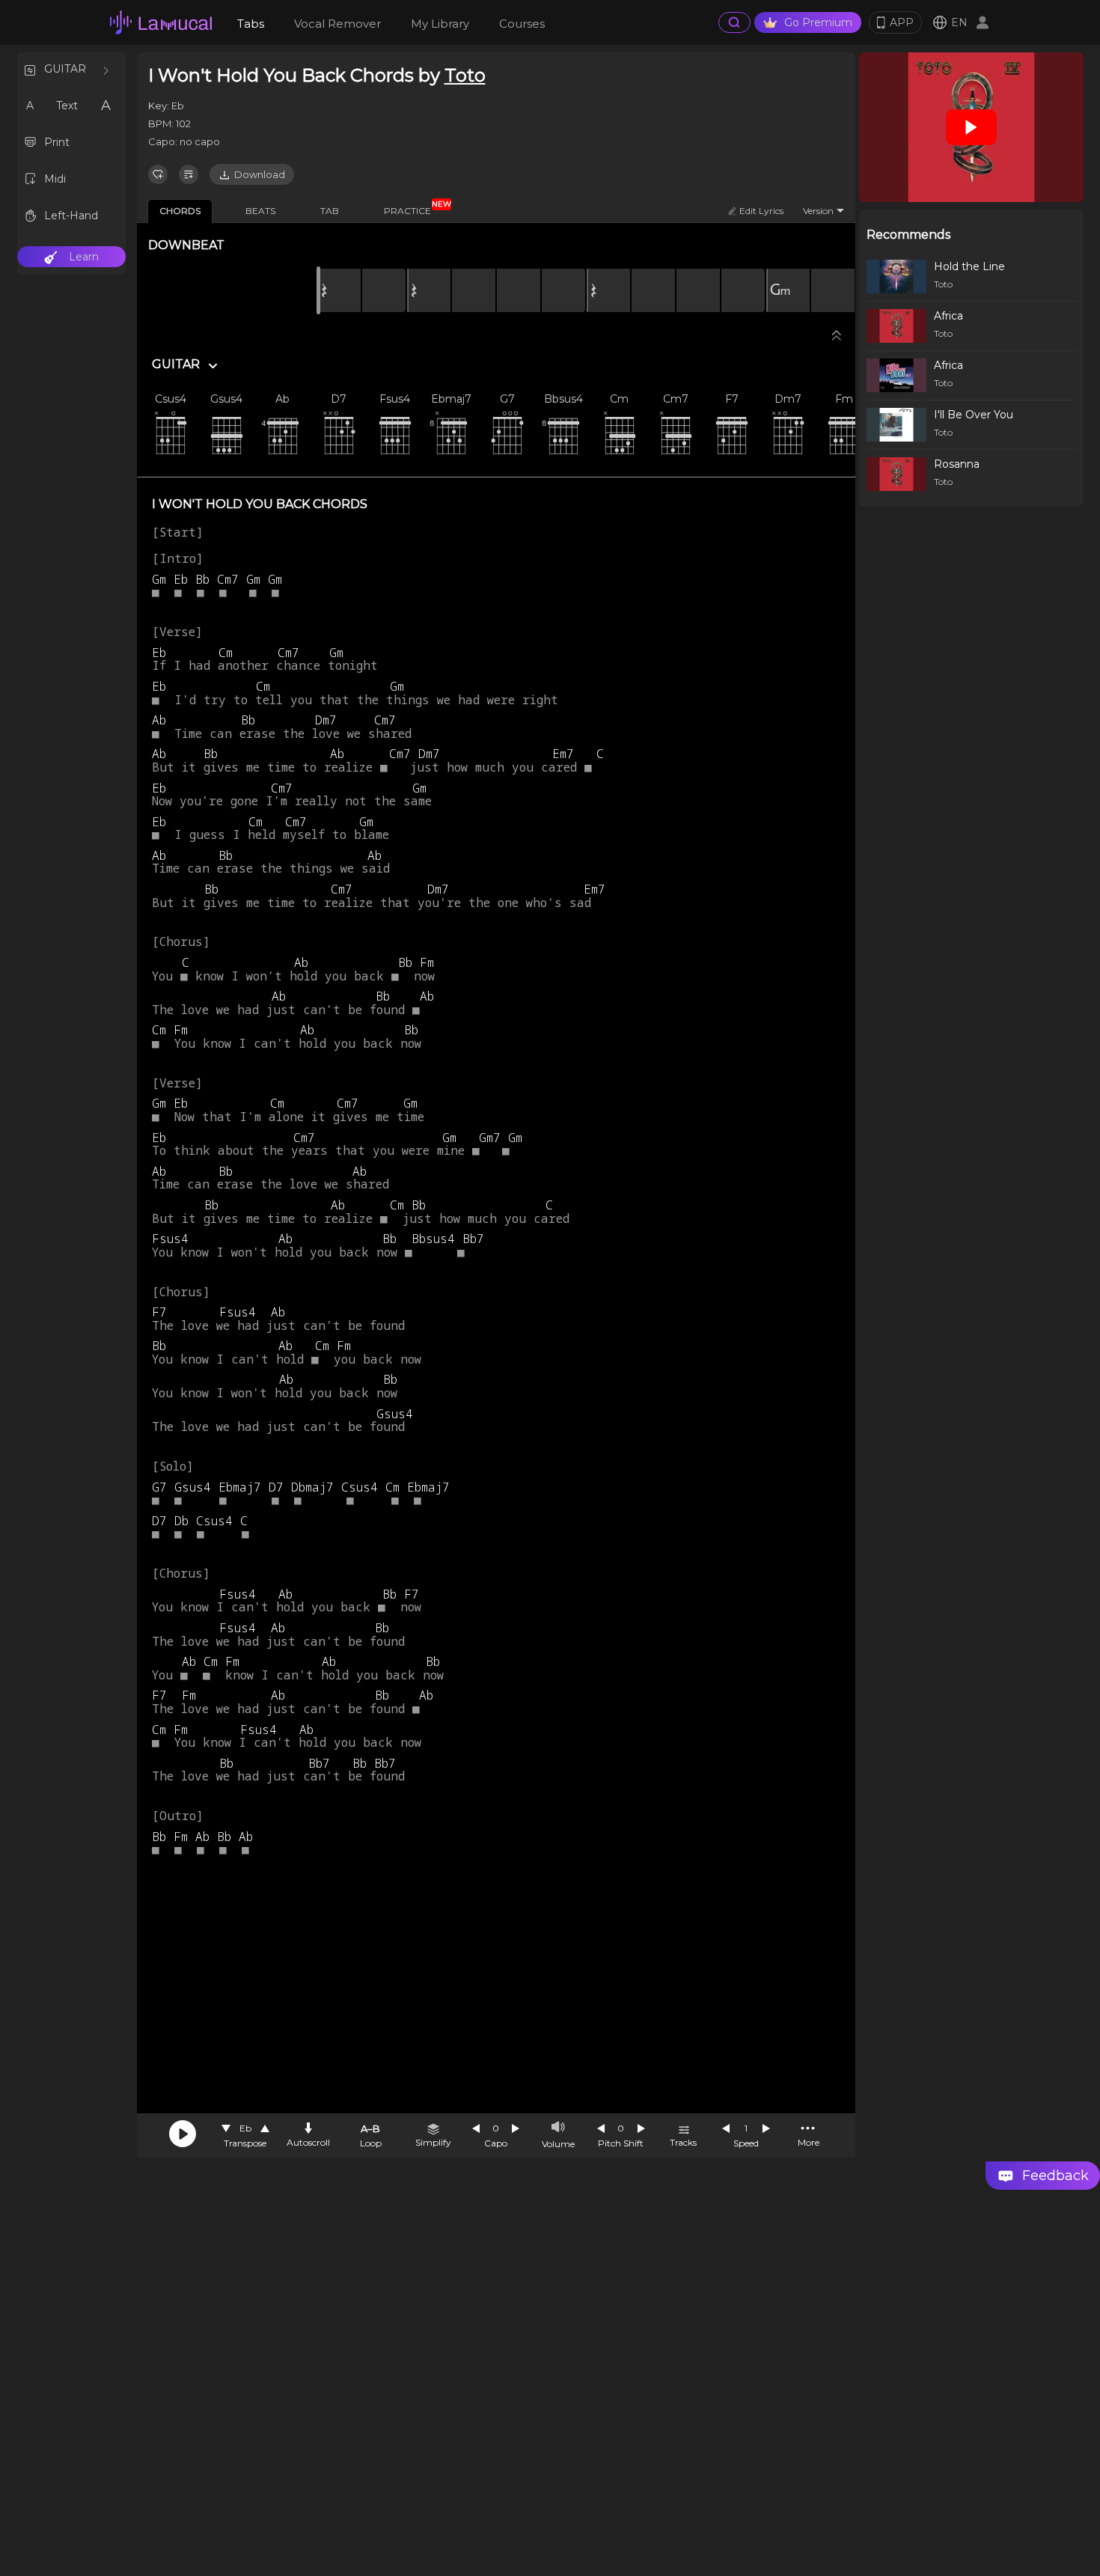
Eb (245, 2128)
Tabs (251, 24)
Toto (465, 75)
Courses (522, 24)
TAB (330, 211)
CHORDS (180, 211)
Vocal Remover (337, 24)
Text (67, 106)
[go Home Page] (161, 22)
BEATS (260, 211)
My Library (440, 24)
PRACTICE (413, 208)
